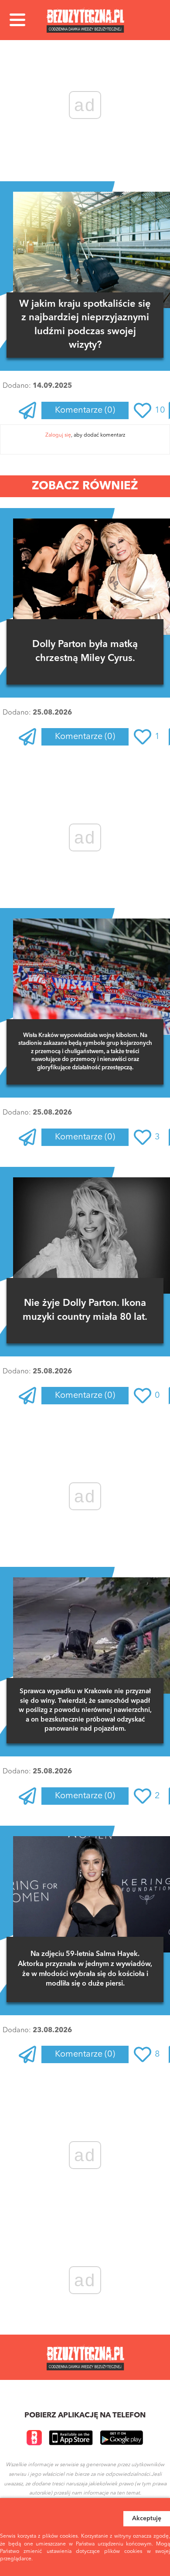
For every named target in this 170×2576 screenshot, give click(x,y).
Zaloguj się (58, 435)
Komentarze (85, 410)
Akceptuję (147, 2518)
